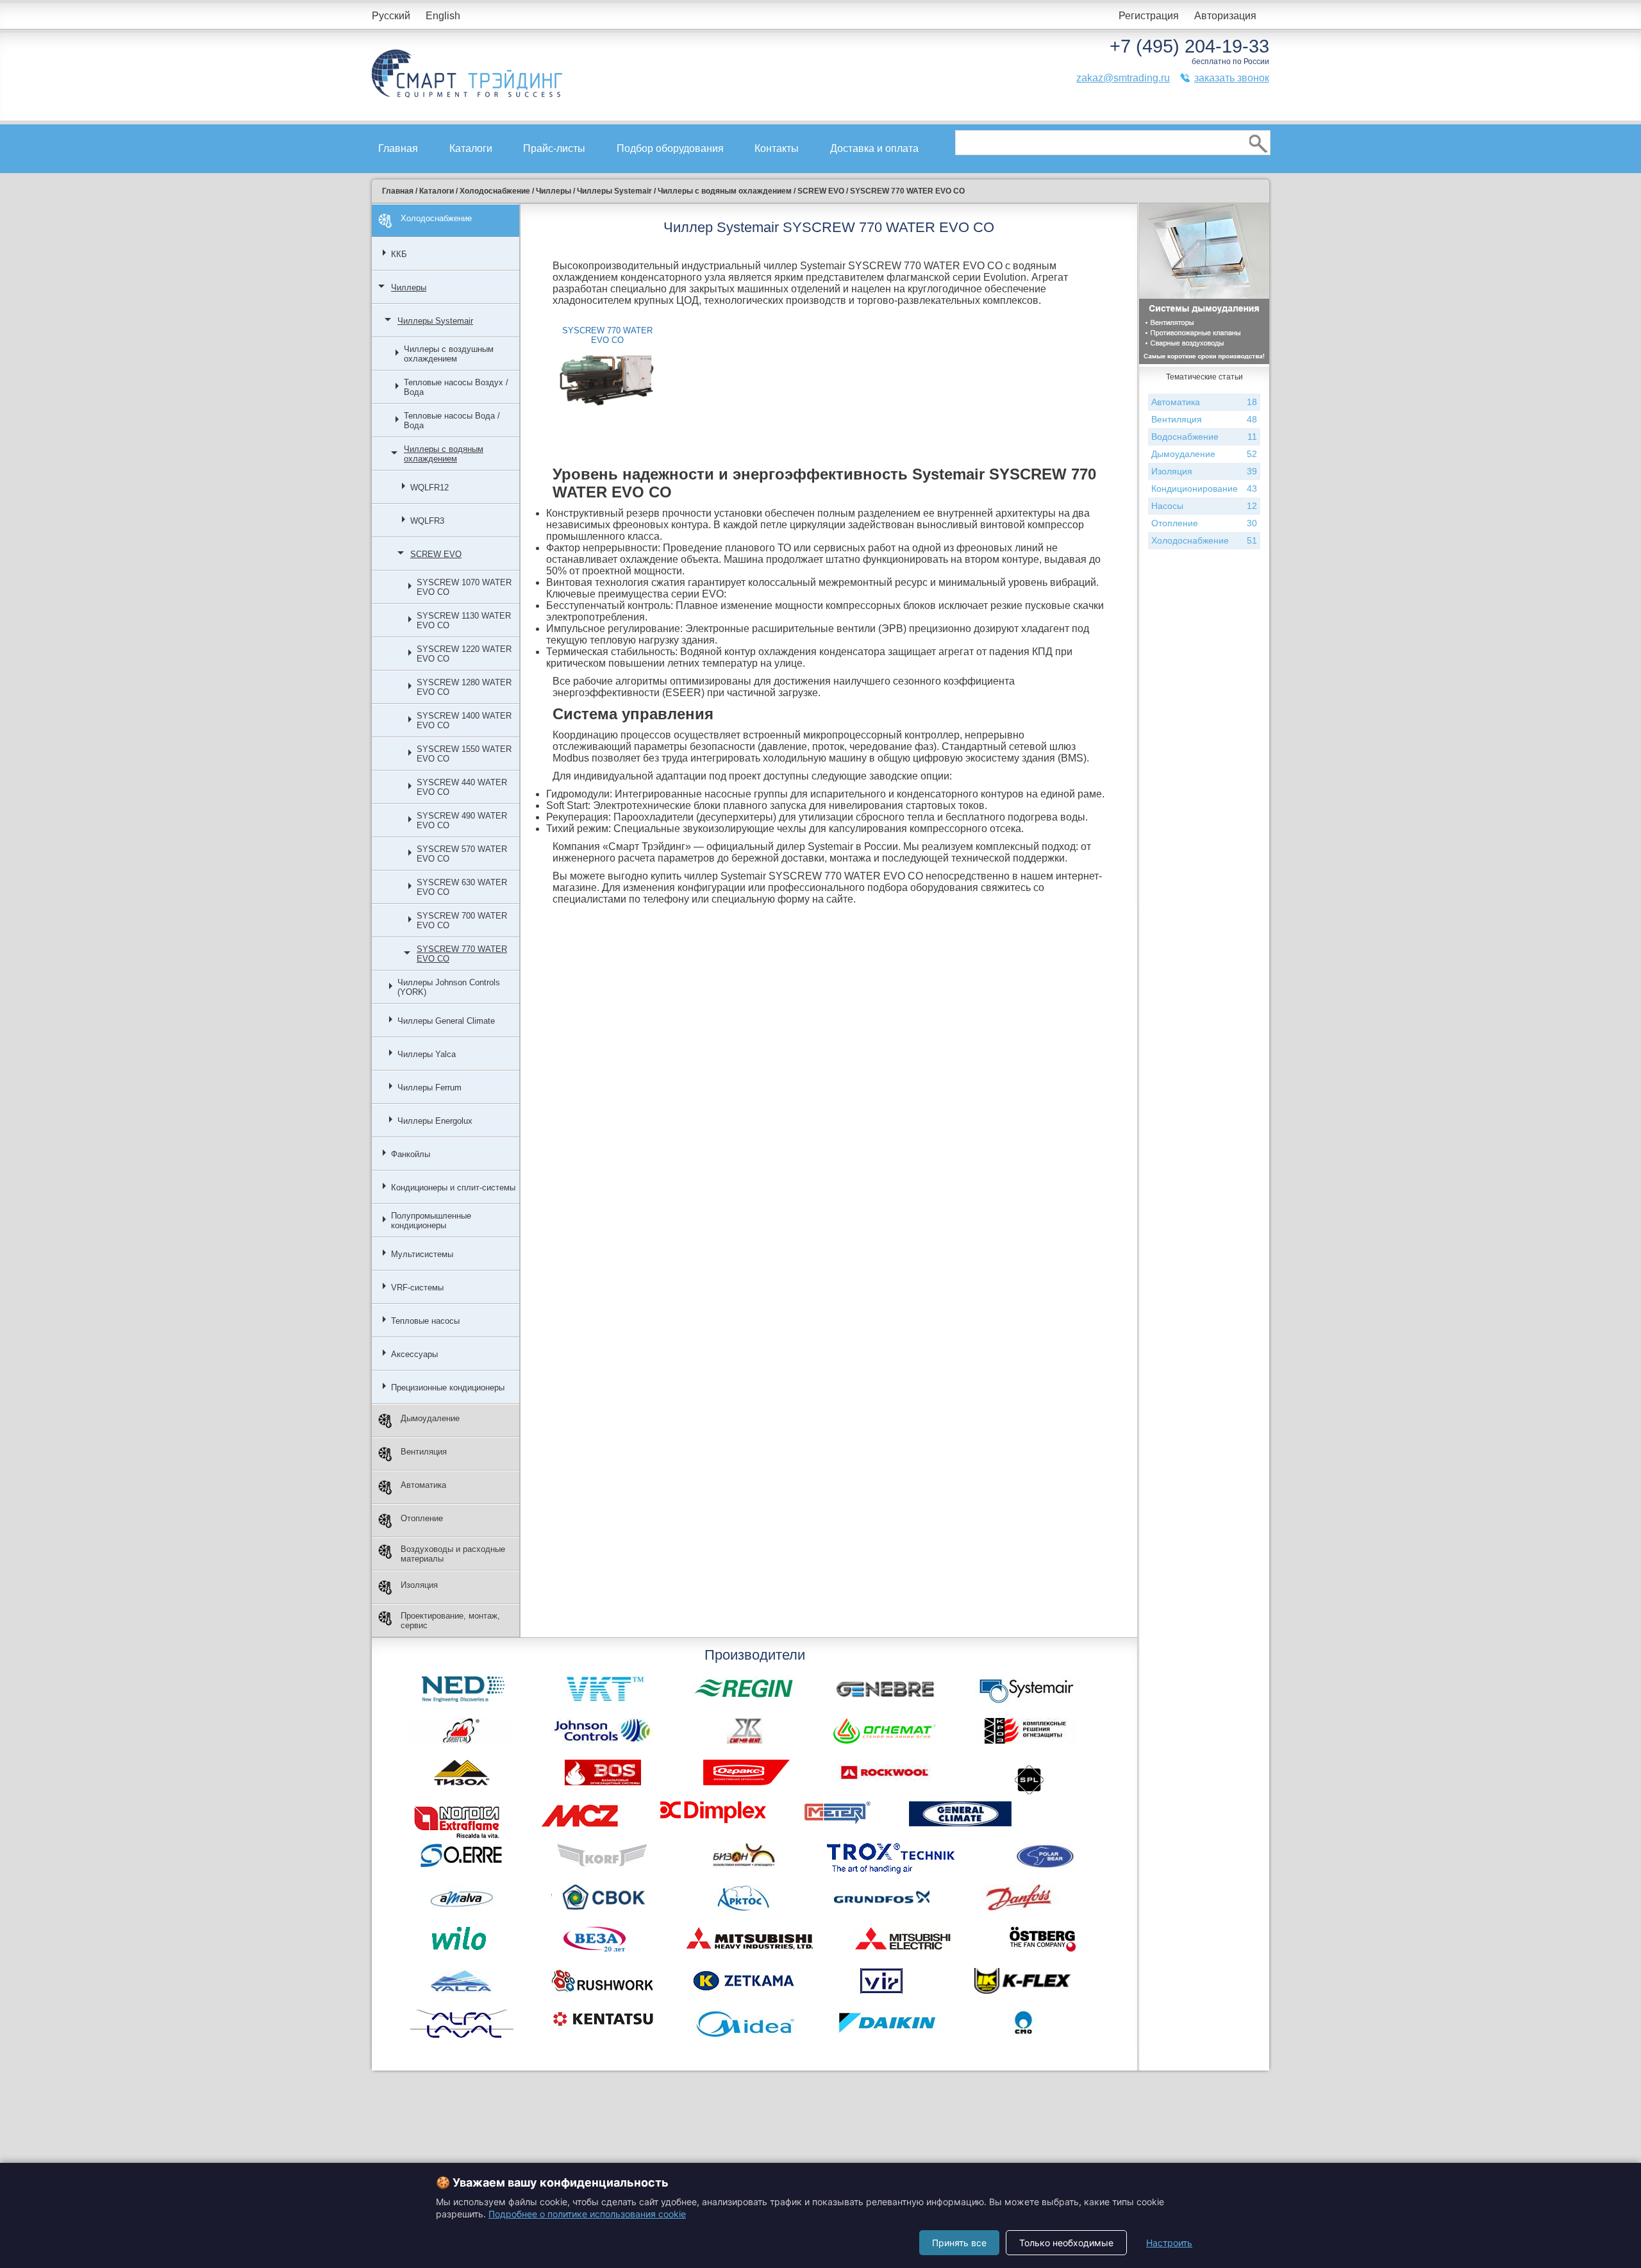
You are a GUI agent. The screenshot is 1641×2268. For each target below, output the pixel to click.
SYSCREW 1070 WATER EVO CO (464, 587)
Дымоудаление (430, 1418)
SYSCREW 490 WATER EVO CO (462, 821)
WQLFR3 (427, 521)
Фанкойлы (411, 1154)
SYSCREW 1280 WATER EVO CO (464, 687)
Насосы (1204, 506)
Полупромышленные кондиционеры (431, 1221)
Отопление (422, 1518)
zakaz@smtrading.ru (1123, 78)
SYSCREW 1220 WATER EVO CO (464, 654)
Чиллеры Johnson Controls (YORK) (449, 987)
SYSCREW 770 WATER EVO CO (462, 954)
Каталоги (471, 148)
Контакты (777, 148)
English (443, 16)
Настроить (1169, 2243)
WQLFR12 (429, 488)
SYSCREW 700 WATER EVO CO (462, 921)
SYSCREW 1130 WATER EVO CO (464, 621)
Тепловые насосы (425, 1321)
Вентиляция (424, 1452)
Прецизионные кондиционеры (448, 1388)
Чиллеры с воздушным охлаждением (449, 354)
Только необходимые (1066, 2243)
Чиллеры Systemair (435, 321)
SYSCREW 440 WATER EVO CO (462, 787)
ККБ (399, 254)
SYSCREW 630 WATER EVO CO (462, 887)
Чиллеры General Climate (446, 1021)
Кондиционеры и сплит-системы (453, 1188)
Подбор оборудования (670, 148)
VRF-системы (417, 1288)
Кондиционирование (1204, 488)
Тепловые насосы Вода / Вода (452, 421)
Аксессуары (414, 1354)
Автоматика (423, 1485)
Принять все (959, 2243)
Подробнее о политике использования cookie (587, 2214)
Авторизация (1225, 16)
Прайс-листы (554, 148)
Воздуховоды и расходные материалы (453, 1554)
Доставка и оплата (874, 148)
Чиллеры (409, 288)
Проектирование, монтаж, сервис (450, 1621)
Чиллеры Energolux (435, 1121)
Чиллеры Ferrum (429, 1088)
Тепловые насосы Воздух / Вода (456, 387)
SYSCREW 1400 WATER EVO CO (464, 721)
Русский (391, 16)
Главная (398, 148)
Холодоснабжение (436, 218)
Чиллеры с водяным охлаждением (444, 454)
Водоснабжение (1204, 437)
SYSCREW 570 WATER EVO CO (462, 854)
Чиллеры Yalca (427, 1054)
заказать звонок (1232, 78)
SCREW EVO (436, 554)
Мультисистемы (422, 1254)
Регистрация (1149, 16)
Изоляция (419, 1585)
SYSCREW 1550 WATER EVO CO (464, 754)
